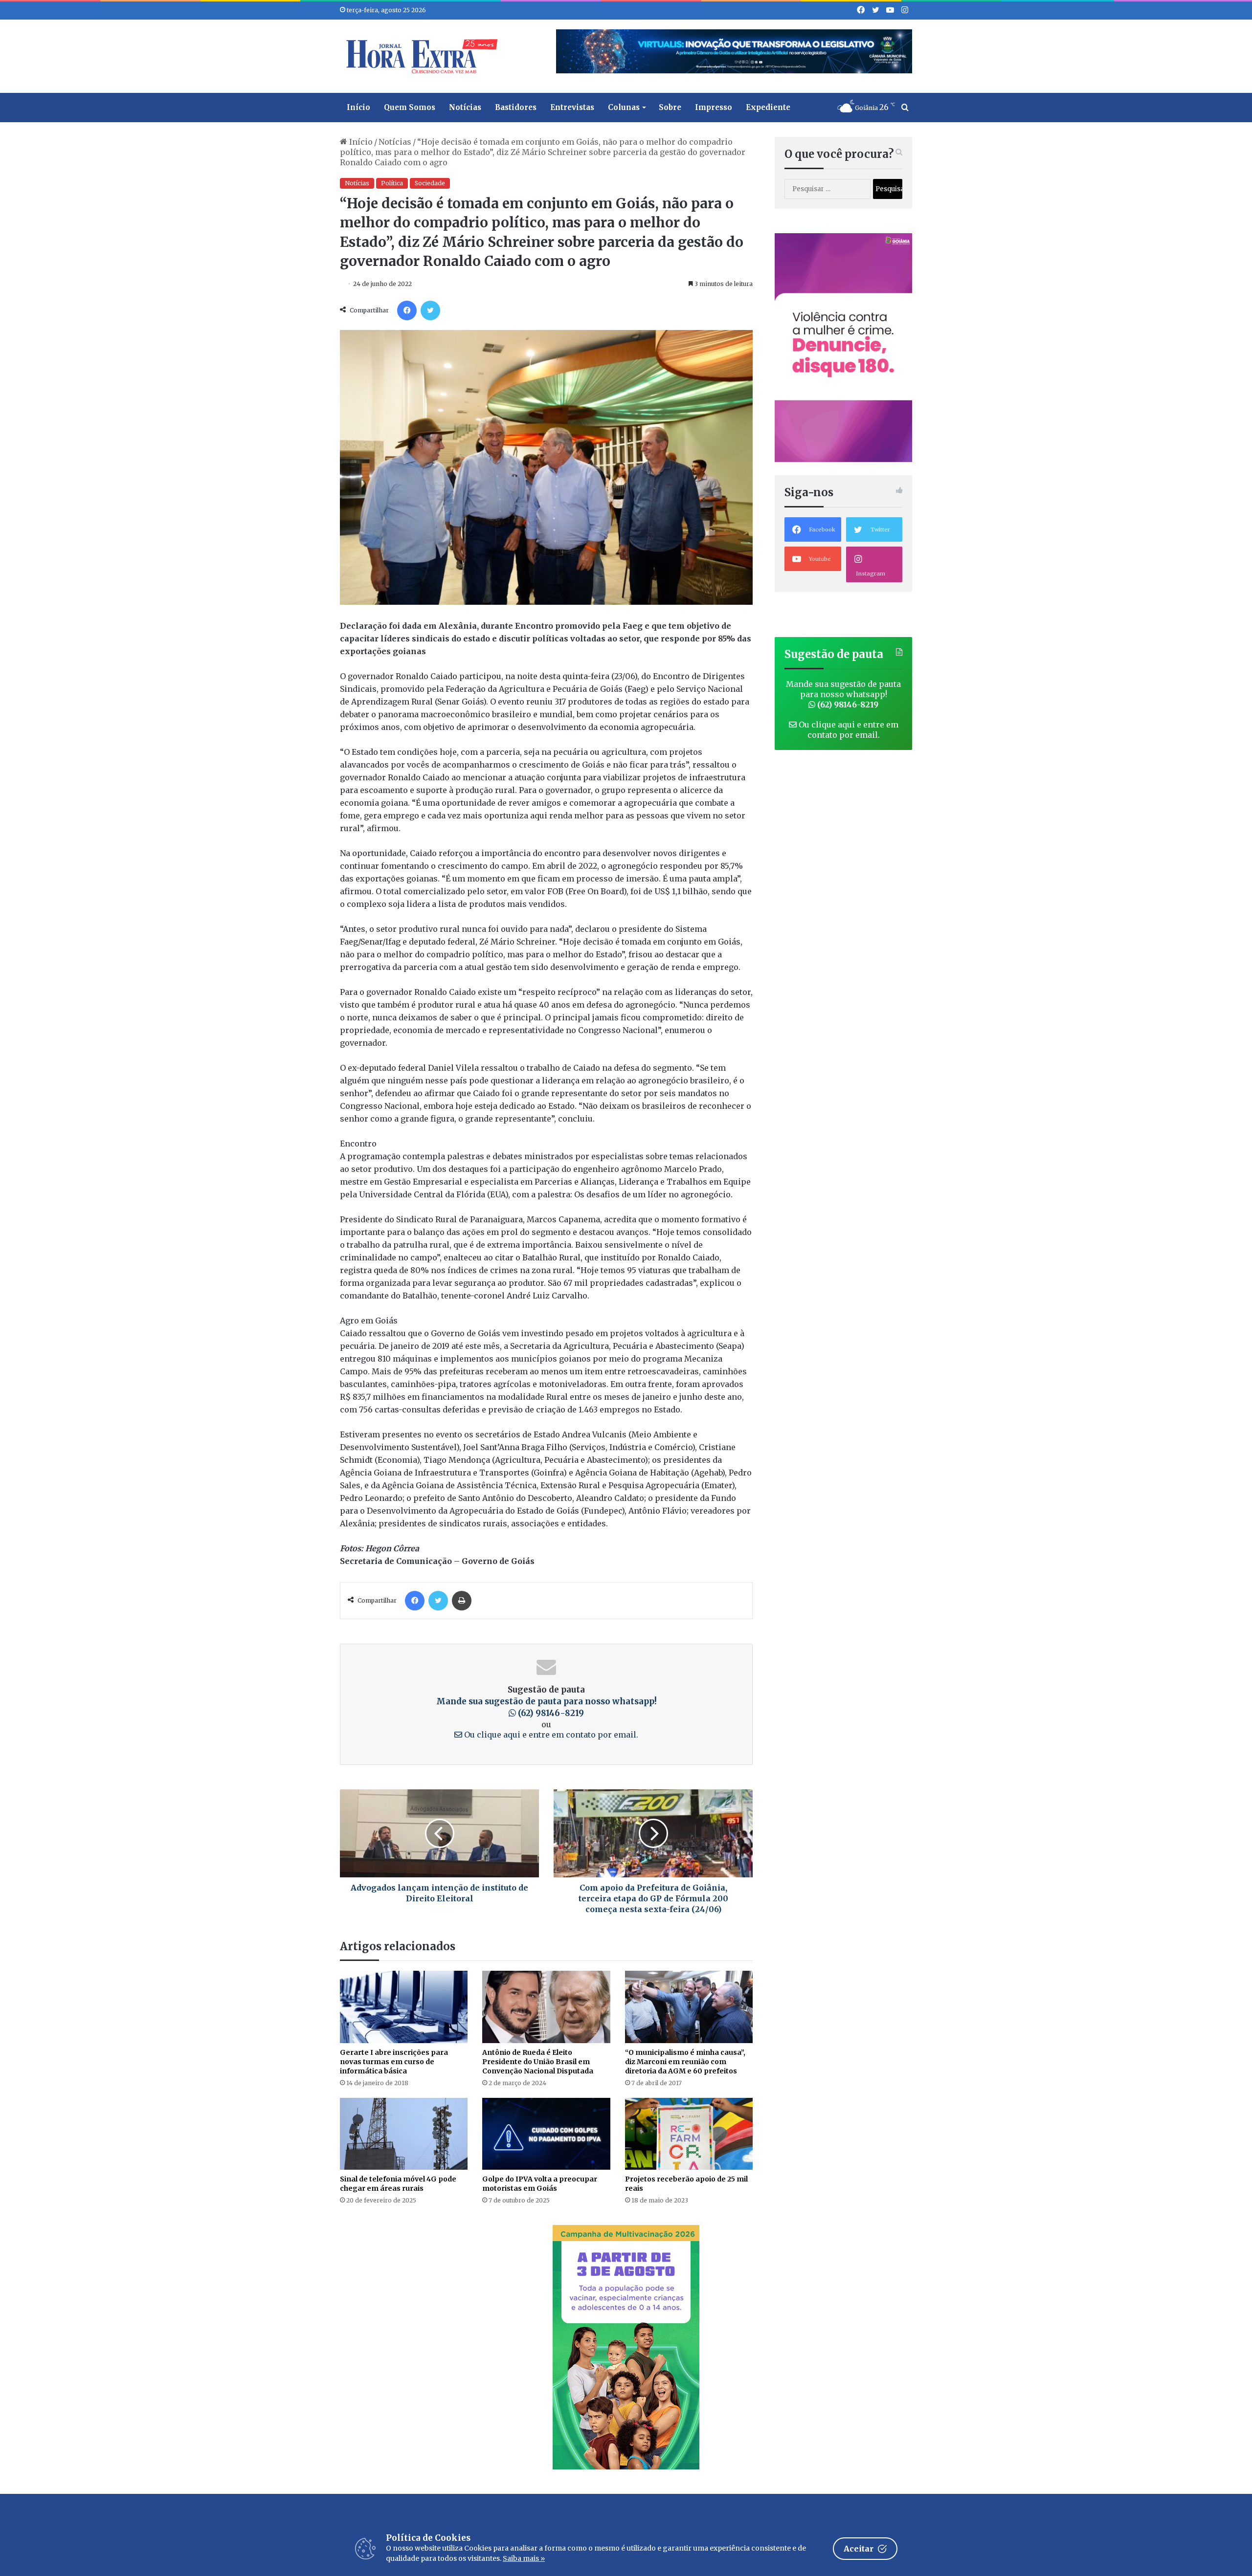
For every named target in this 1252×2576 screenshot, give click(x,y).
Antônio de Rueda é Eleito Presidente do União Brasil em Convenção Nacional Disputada (538, 2062)
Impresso (714, 107)
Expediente (768, 107)
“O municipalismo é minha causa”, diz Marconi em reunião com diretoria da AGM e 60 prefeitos (685, 2062)
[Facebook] (407, 310)
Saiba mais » (524, 2558)
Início (358, 107)
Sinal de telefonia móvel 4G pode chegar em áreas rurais (398, 2184)
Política (392, 183)
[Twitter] (430, 310)
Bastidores (516, 107)
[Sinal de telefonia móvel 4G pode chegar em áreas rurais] (404, 2134)
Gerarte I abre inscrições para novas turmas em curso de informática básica (394, 2062)
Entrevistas (572, 107)
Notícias (465, 107)
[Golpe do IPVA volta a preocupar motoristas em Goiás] (546, 2134)
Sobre (670, 107)
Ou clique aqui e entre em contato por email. (550, 1735)
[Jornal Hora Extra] (420, 56)
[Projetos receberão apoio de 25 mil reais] (689, 2134)
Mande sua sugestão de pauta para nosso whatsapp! (843, 694)
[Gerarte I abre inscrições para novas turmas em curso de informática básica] (404, 2007)
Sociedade (430, 183)
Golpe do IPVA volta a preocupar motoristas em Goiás (540, 2184)
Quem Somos (410, 107)
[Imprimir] (462, 1601)
